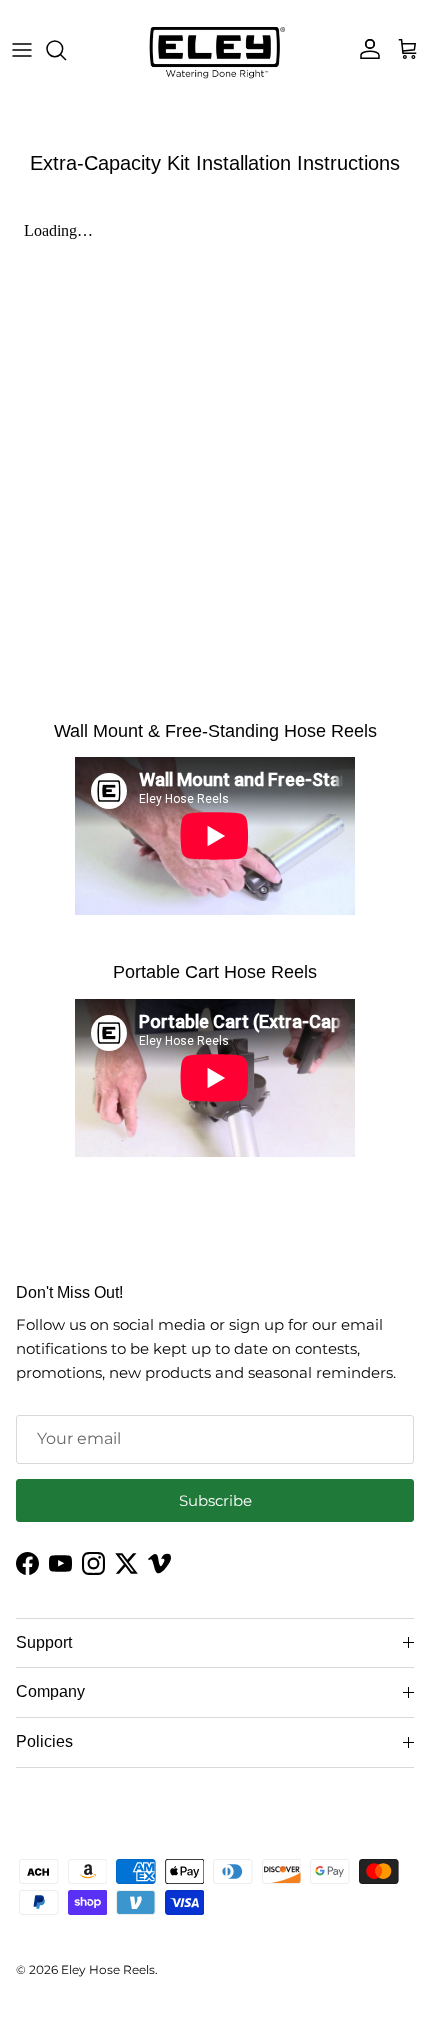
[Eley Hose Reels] (215, 50)
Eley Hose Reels (108, 1969)
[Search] (66, 50)
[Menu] (22, 50)
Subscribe (215, 1500)
